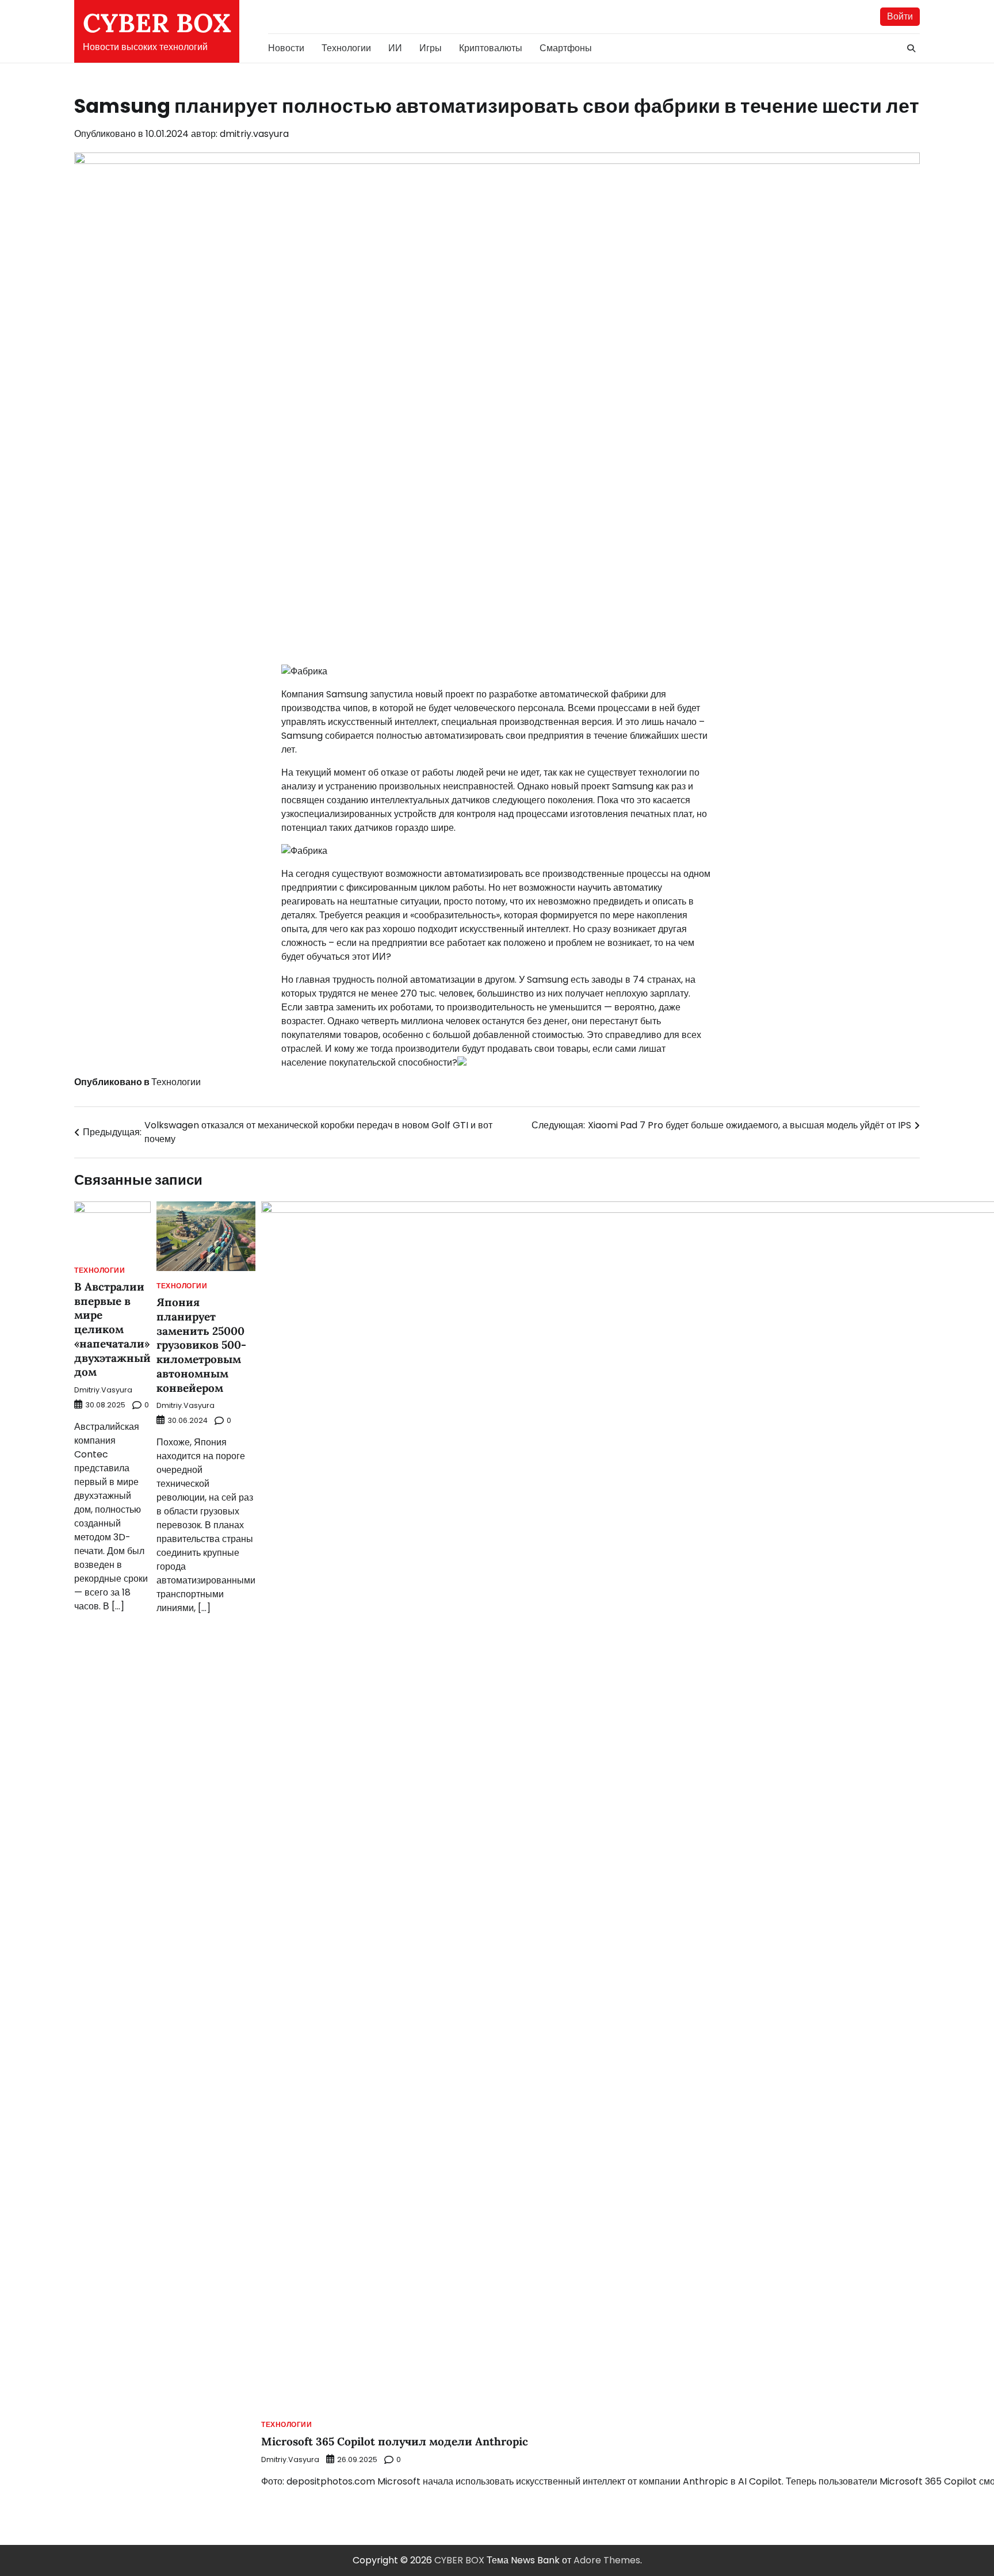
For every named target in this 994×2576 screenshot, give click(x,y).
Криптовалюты (491, 48)
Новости (286, 48)
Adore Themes (607, 2560)
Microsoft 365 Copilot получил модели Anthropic (395, 2441)
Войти (900, 16)
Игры (431, 48)
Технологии (346, 48)
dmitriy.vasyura (254, 134)
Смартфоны (566, 48)
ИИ (395, 48)
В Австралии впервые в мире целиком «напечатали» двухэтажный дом (112, 1329)
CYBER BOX (157, 23)
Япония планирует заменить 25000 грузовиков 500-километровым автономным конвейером (201, 1345)
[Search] (911, 48)
